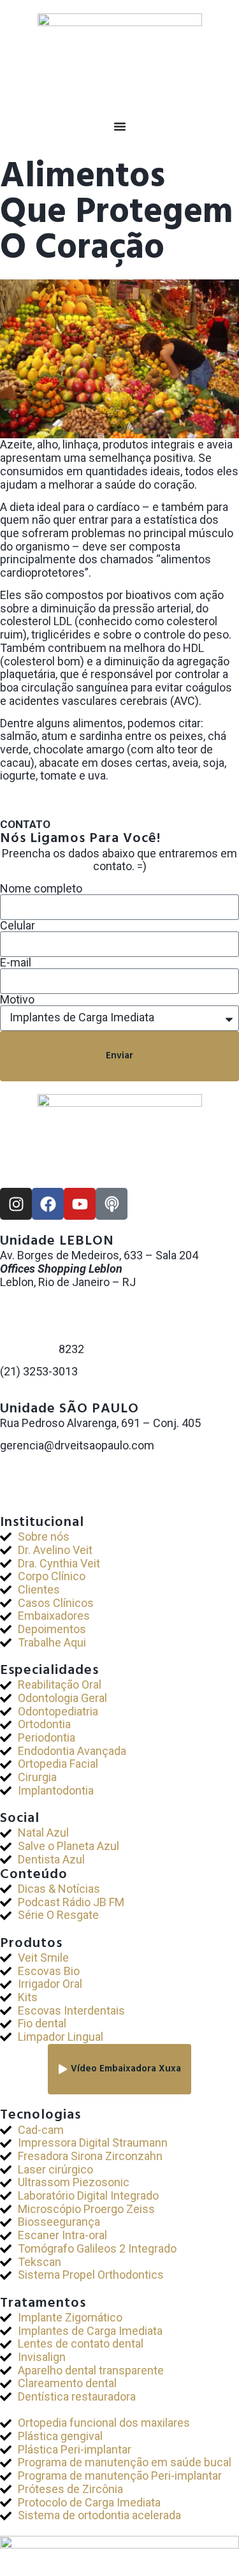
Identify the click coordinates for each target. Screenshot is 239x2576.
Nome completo (41, 889)
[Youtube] (80, 1204)
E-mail (16, 963)
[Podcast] (112, 1204)
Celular (18, 926)
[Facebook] (48, 1204)
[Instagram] (16, 1204)
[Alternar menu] (120, 126)
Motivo (17, 1000)
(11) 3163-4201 (39, 1459)
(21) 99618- (29, 1349)
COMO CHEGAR (40, 1394)
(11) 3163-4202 (39, 1471)
